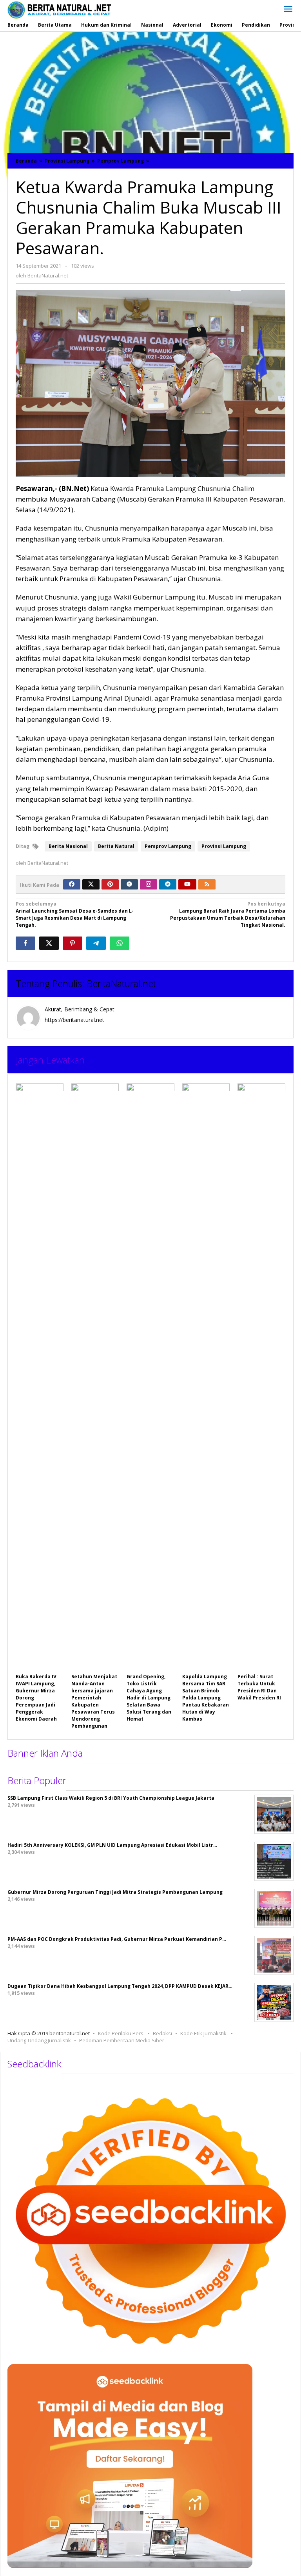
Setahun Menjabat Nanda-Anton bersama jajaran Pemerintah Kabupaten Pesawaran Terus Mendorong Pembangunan (94, 1701)
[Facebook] (72, 884)
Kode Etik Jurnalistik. (204, 2033)
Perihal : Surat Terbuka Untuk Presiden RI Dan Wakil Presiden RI (259, 1687)
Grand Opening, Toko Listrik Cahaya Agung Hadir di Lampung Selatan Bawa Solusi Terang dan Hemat (149, 1698)
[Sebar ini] (25, 943)
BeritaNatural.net (121, 983)
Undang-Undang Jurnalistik (39, 2040)
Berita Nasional (68, 846)
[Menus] (288, 9)
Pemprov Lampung (168, 846)
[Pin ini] (73, 943)
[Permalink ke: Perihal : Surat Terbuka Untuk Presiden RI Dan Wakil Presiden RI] (261, 1377)
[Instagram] (149, 884)
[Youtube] (187, 884)
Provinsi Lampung (224, 846)
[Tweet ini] (49, 943)
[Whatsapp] (120, 943)
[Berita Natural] (59, 10)
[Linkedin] (168, 884)
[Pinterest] (110, 884)
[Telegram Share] (96, 943)
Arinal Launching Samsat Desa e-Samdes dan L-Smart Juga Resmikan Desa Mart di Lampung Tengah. (75, 914)
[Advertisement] (150, 91)
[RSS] (207, 884)
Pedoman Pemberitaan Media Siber (122, 2040)
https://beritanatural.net (74, 1020)
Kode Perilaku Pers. (121, 2033)
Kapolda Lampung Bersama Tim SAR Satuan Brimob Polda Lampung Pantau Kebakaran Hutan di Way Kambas (206, 1698)
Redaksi (162, 2033)
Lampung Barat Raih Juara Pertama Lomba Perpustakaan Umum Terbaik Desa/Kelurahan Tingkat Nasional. (228, 914)
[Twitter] (91, 884)
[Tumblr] (129, 884)
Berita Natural (116, 846)
